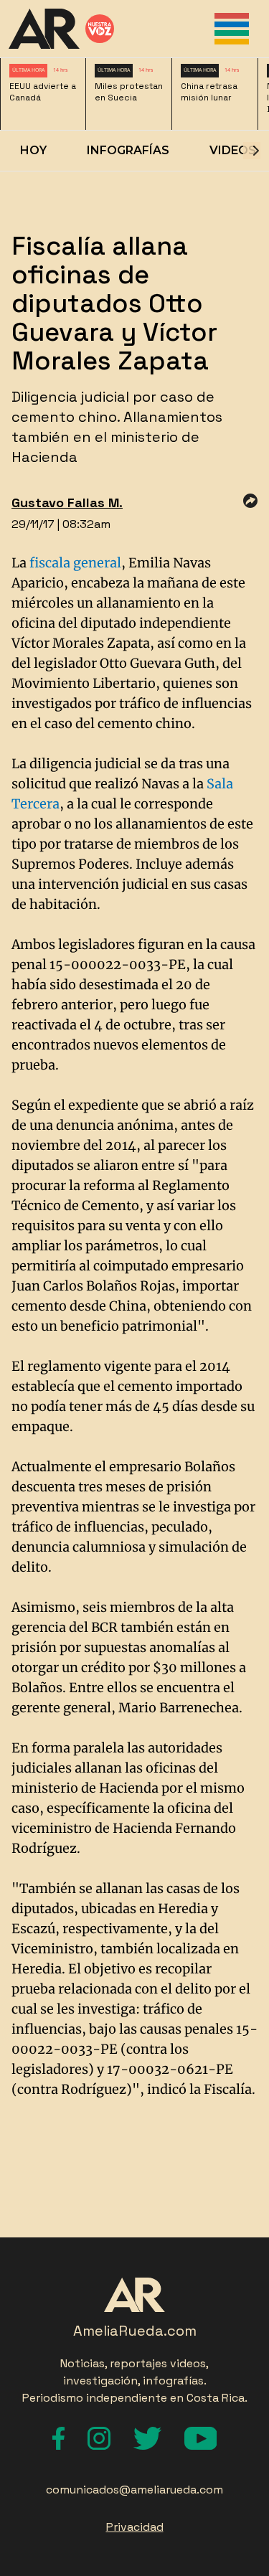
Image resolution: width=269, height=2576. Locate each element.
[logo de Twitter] (147, 2438)
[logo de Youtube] (201, 2438)
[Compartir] (250, 501)
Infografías (128, 150)
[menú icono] (232, 29)
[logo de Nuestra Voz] (100, 29)
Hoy (33, 150)
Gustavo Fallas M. (67, 503)
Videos (233, 150)
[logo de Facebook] (58, 2438)
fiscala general (75, 563)
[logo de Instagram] (99, 2438)
